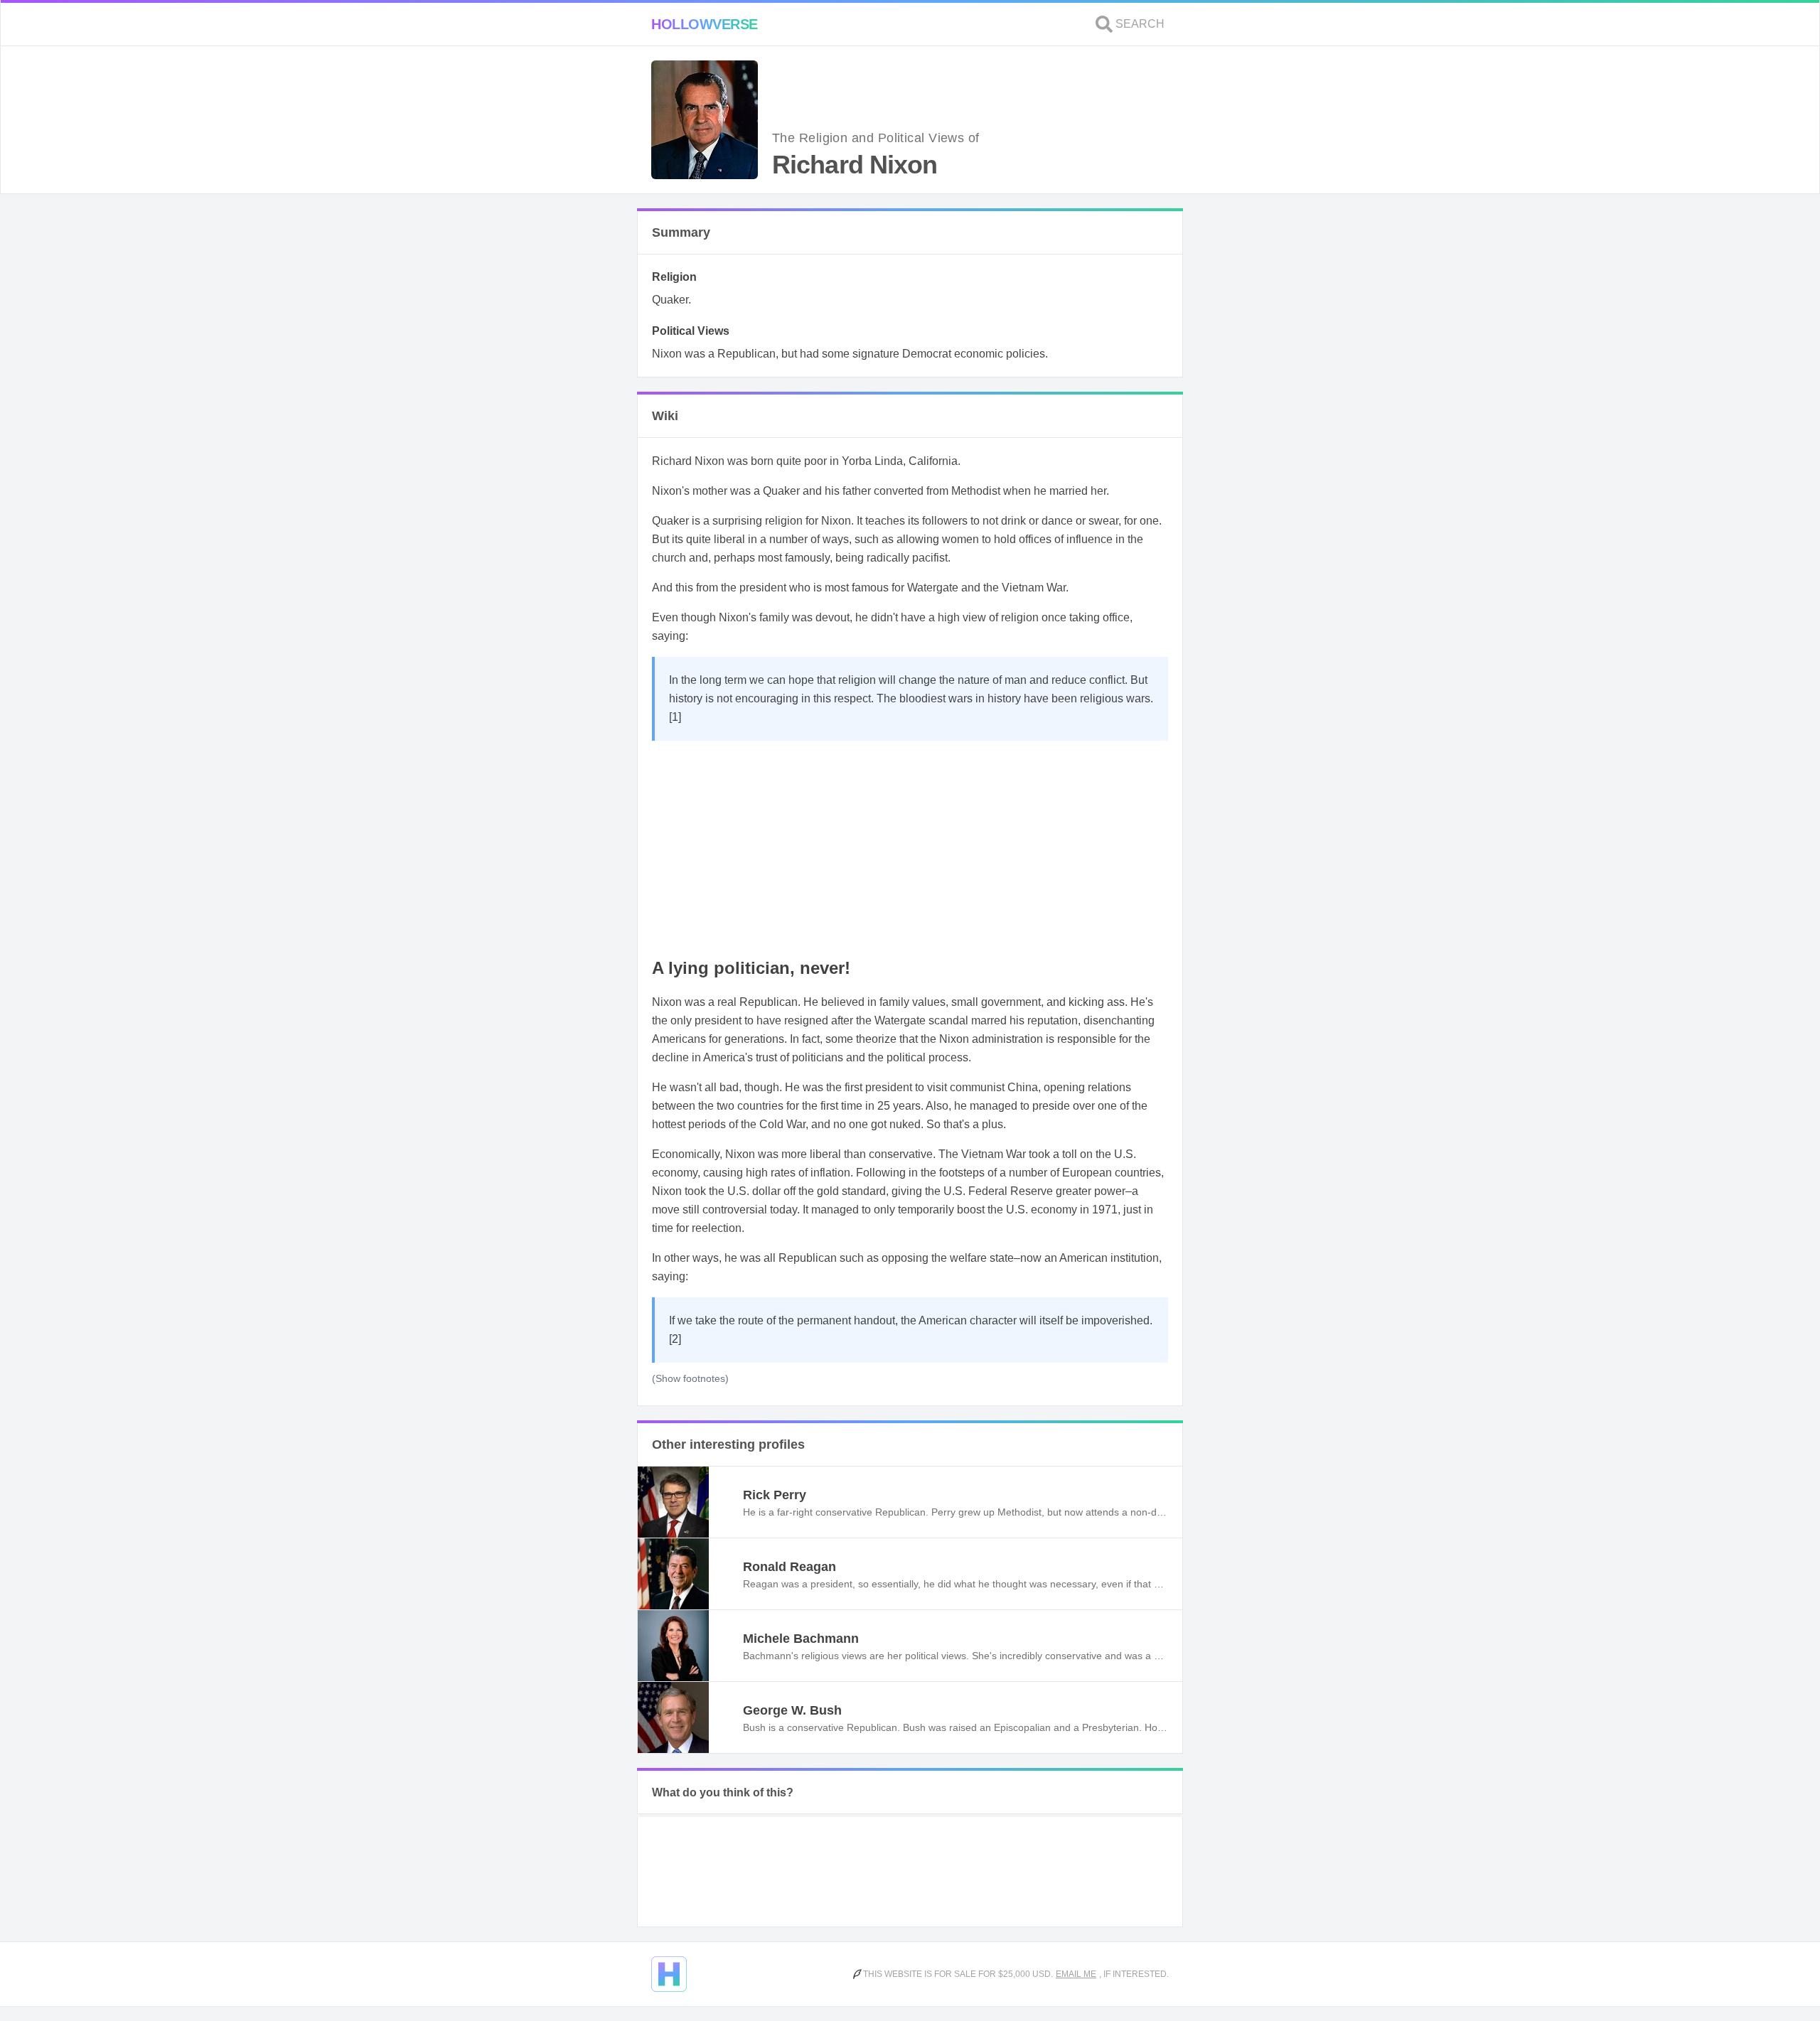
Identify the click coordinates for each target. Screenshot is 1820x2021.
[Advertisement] (910, 847)
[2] (675, 1339)
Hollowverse (705, 24)
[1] (675, 717)
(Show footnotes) (690, 1378)
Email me (1076, 1974)
